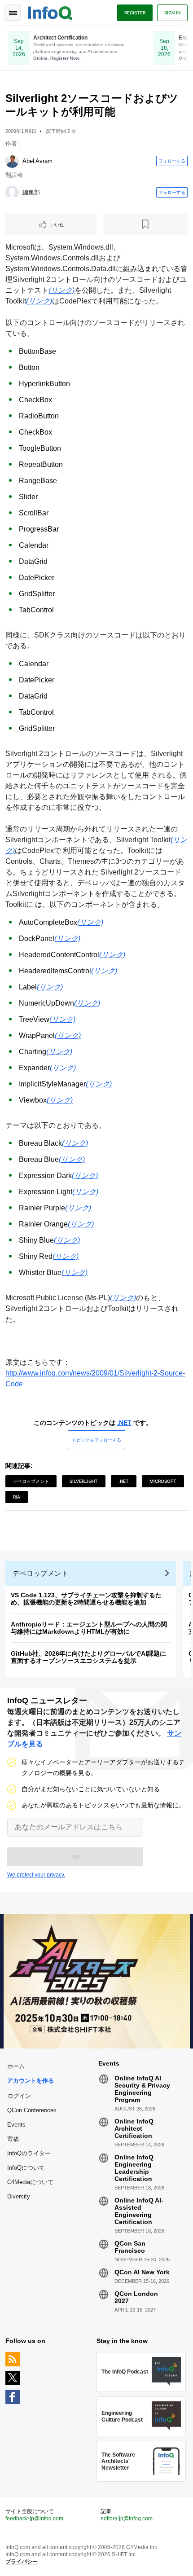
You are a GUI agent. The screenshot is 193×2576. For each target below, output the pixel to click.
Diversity (19, 2196)
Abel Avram (37, 161)
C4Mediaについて (30, 2182)
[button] (75, 1857)
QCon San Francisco (130, 2247)
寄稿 (13, 2139)
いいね (57, 224)
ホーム (16, 2066)
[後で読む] (146, 224)
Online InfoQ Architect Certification (134, 2128)
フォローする (172, 161)
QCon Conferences (32, 2110)
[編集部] (12, 193)
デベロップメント (31, 1481)
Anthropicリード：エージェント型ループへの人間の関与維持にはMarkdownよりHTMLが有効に (89, 1628)
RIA (17, 1497)
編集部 (31, 192)
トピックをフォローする (96, 1440)
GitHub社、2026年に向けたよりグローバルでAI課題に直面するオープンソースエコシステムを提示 (88, 1657)
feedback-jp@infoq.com (34, 2519)
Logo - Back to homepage (50, 12)
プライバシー (22, 2562)
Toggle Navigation (13, 13)
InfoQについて (26, 2168)
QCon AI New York (142, 2272)
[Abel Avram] (12, 161)
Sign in (172, 13)
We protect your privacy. (36, 1875)
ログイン (19, 2096)
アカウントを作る (31, 2081)
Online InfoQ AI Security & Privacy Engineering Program (142, 2089)
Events (16, 2125)
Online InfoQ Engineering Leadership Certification (134, 2168)
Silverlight (84, 1481)
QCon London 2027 (136, 2297)
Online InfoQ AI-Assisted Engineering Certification (139, 2211)
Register (135, 13)
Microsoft (163, 1481)
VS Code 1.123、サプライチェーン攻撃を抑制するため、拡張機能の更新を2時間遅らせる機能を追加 (86, 1599)
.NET (124, 1423)
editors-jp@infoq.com (127, 2519)
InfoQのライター (29, 2153)
